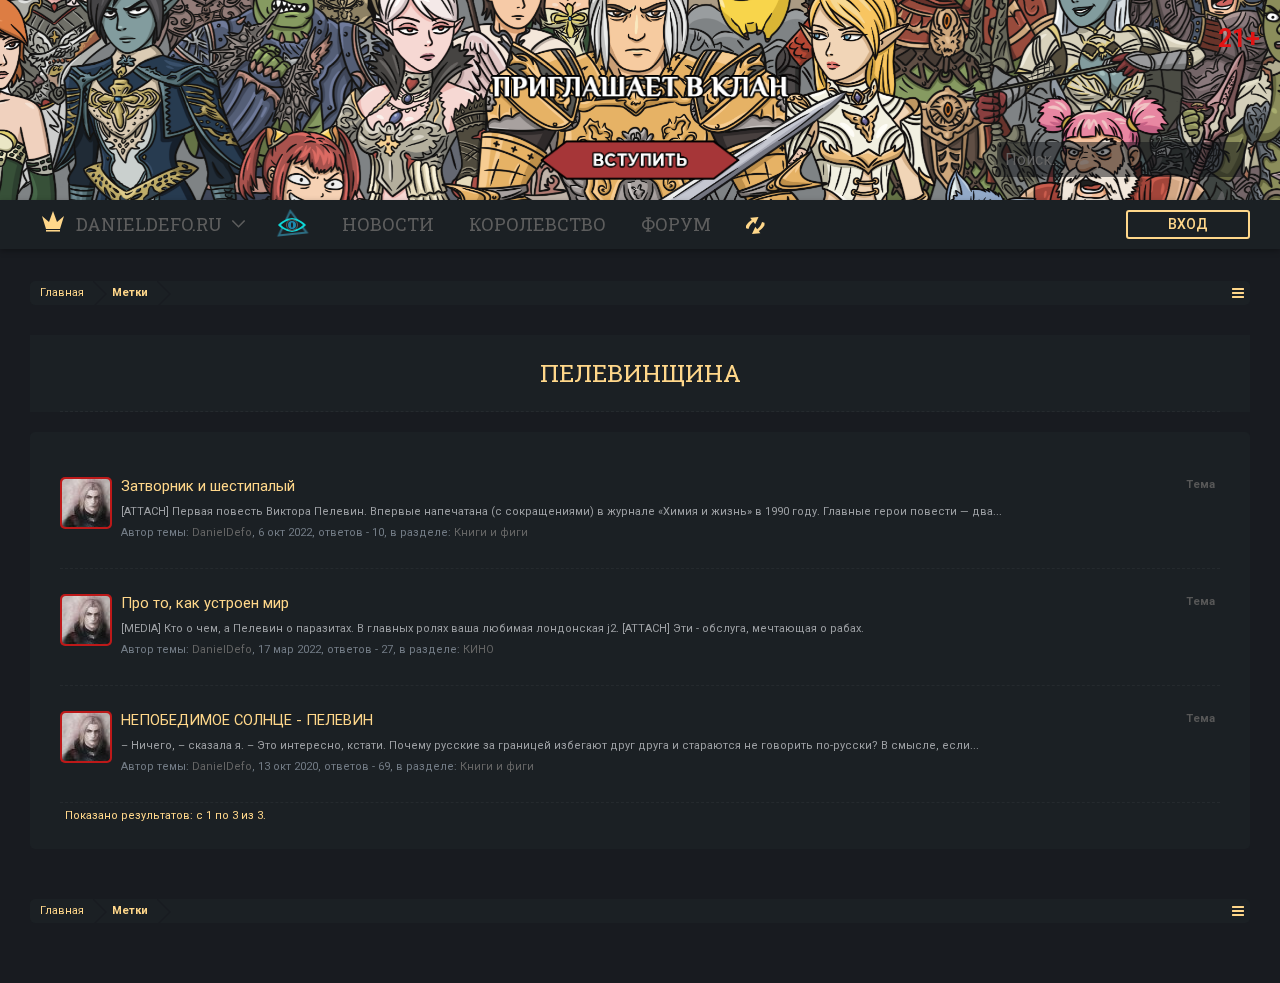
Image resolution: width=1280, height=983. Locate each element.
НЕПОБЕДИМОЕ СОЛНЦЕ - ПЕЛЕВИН (247, 720)
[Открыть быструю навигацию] (1238, 292)
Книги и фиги (491, 532)
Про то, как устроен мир (205, 603)
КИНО (478, 649)
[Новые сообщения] (755, 224)
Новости (388, 224)
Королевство (537, 224)
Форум (676, 224)
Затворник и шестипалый (208, 486)
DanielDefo (222, 532)
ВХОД (1188, 224)
